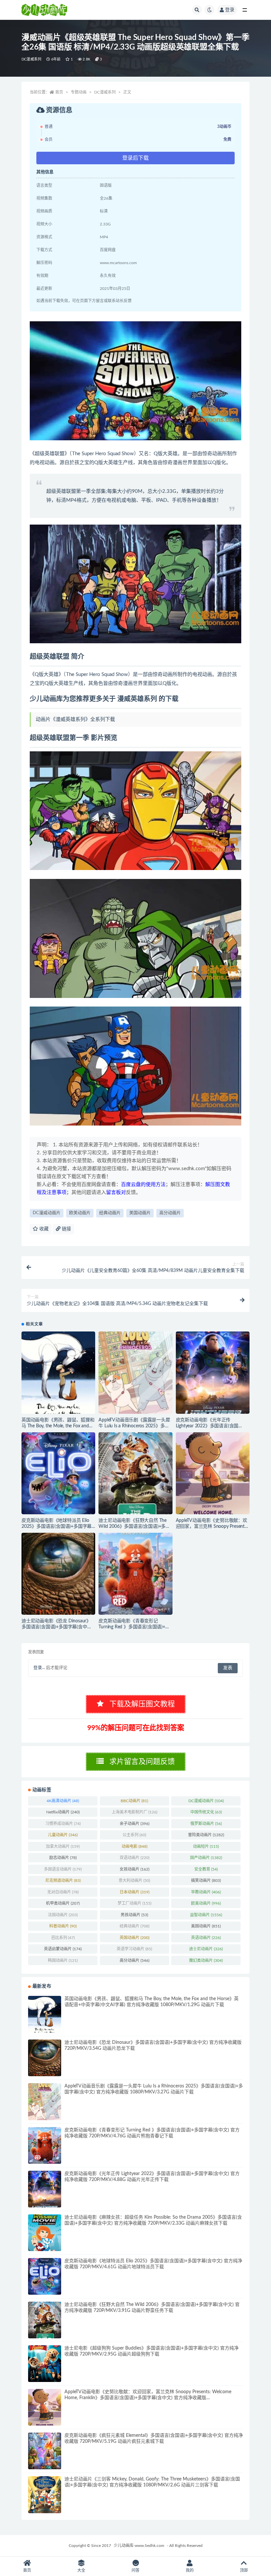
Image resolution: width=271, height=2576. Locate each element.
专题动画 (79, 92)
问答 (135, 2570)
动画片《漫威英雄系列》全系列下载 (75, 719)
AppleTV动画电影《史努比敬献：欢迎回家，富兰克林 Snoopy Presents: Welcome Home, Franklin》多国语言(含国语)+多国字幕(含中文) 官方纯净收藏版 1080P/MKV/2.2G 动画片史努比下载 (148, 2398)
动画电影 (135, 1846)
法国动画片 (63, 1915)
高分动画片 (170, 1213)
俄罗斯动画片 (206, 1824)
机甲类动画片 (63, 1903)
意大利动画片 (134, 1881)
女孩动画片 (135, 1869)
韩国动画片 (63, 1961)
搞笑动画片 (206, 1881)
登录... (39, 1668)
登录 (230, 10)
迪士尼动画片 (206, 1949)
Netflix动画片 (63, 1812)
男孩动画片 (134, 1915)
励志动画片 (63, 1858)
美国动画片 (140, 1213)
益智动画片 (206, 1915)
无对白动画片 (63, 1892)
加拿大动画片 (63, 1846)
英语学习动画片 (134, 1949)
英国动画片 (135, 1938)
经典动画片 (110, 1213)
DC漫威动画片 (47, 1213)
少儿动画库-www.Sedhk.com (139, 2546)
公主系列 (134, 1835)
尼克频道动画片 (63, 1881)
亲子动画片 (135, 1824)
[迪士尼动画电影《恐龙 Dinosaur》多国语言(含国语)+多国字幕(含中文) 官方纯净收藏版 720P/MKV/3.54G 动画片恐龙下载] (58, 1574)
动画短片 (206, 1846)
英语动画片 (206, 1938)
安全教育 (206, 1869)
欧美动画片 (80, 1213)
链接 (66, 1229)
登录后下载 (135, 158)
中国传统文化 (206, 1812)
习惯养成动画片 (63, 1824)
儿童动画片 (63, 1835)
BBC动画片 (134, 1801)
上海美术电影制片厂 (135, 1812)
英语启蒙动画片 (63, 1949)
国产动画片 (206, 1858)
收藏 (43, 1229)
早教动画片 (206, 1892)
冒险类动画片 (206, 1835)
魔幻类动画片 (206, 1961)
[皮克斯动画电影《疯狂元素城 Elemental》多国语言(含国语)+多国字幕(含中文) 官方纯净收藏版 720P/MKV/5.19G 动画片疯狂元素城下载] (45, 2451)
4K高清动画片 (63, 1801)
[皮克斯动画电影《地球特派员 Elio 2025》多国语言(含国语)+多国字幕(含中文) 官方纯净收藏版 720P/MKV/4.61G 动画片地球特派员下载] (58, 1473)
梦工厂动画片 (135, 1903)
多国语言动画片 (63, 1869)
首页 (59, 92)
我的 (190, 2570)
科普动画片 (63, 1926)
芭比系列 (63, 1938)
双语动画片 (135, 1858)
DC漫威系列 (31, 59)
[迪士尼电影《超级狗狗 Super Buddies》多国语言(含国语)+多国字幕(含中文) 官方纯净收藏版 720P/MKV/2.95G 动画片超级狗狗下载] (45, 2364)
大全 (81, 2570)
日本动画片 (135, 1892)
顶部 (244, 2570)
